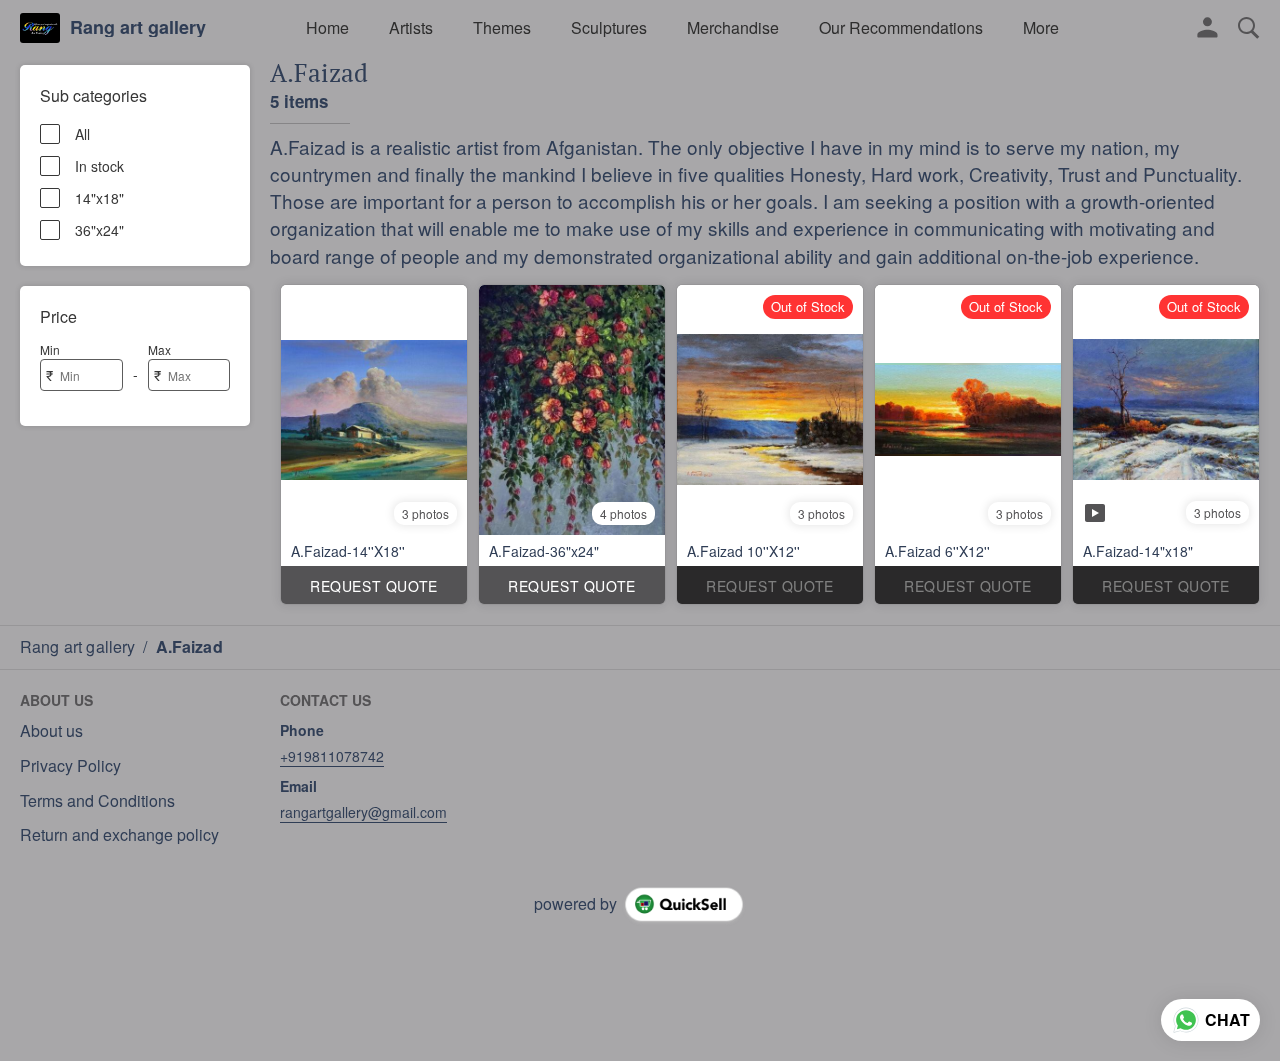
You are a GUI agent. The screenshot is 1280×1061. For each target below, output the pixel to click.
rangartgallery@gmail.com (363, 812)
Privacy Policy (70, 766)
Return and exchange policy (119, 835)
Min (50, 349)
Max (159, 349)
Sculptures (609, 27)
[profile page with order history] (1208, 28)
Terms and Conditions (97, 801)
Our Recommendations (901, 27)
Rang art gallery (138, 28)
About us (51, 731)
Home (327, 27)
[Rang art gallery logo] (40, 28)
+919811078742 (332, 756)
